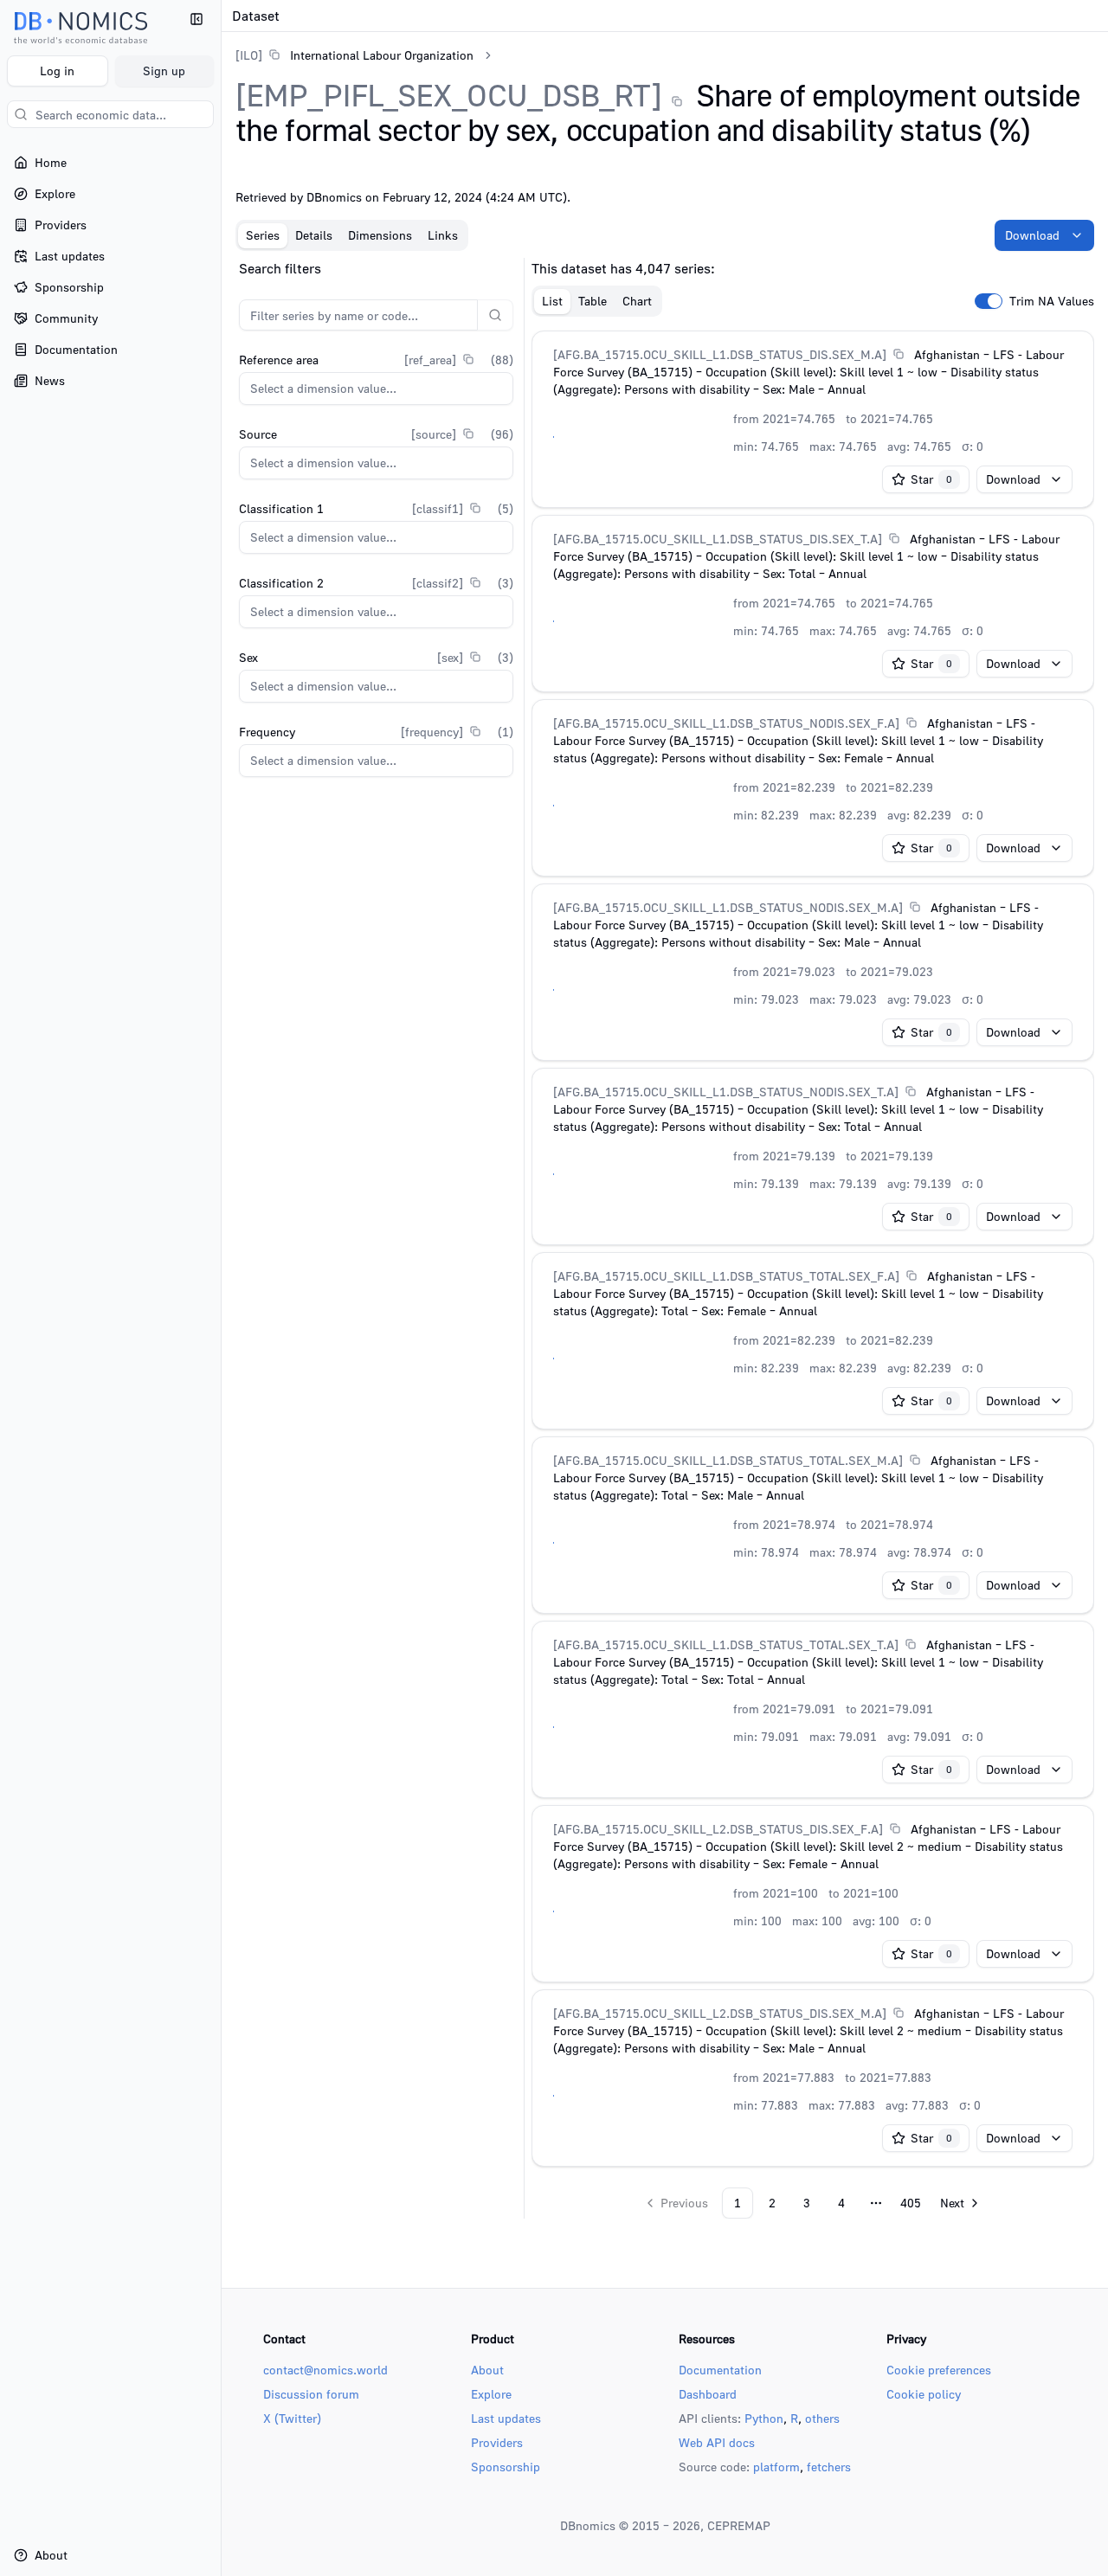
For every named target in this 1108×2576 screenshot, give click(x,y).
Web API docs (717, 2442)
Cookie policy (924, 2394)
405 (911, 2203)
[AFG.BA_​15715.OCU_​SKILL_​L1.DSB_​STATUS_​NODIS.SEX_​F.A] (726, 723)
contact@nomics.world (325, 2370)
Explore (491, 2394)
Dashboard (708, 2394)
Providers (497, 2442)
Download (1032, 235)
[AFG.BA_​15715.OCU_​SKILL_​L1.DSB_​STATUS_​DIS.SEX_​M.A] (720, 354)
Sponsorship (506, 2467)
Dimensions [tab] (380, 235)
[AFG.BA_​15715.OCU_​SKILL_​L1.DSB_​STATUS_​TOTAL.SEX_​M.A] (728, 1460)
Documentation (720, 2370)
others (822, 2418)
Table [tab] (593, 301)
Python (764, 2418)
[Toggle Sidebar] (221, 1288)
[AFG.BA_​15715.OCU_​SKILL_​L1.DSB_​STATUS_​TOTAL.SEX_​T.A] (726, 1645)
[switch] (989, 301)
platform (776, 2467)
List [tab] (552, 301)
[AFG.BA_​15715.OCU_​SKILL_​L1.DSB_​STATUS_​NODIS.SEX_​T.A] (726, 1092)
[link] (354, 55)
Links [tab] (443, 235)
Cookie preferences (939, 2370)
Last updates (506, 2418)
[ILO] (249, 55)
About (487, 2370)
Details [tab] (314, 235)
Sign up (164, 71)
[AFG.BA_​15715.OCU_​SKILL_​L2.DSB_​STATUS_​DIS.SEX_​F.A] (718, 1829)
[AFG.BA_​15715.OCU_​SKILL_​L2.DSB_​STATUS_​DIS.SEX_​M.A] (720, 2013)
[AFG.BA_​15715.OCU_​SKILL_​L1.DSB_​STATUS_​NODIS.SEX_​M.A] (728, 907)
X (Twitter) (292, 2418)
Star (931, 479)
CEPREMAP (739, 2525)
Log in (57, 71)
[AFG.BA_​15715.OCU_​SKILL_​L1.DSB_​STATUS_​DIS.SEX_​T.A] (718, 539)
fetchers (829, 2467)
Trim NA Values (1052, 301)
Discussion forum (311, 2394)
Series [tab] (263, 235)
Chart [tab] (637, 301)
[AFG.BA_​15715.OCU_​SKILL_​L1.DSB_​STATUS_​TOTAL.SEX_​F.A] (726, 1276)
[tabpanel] (665, 1238)
